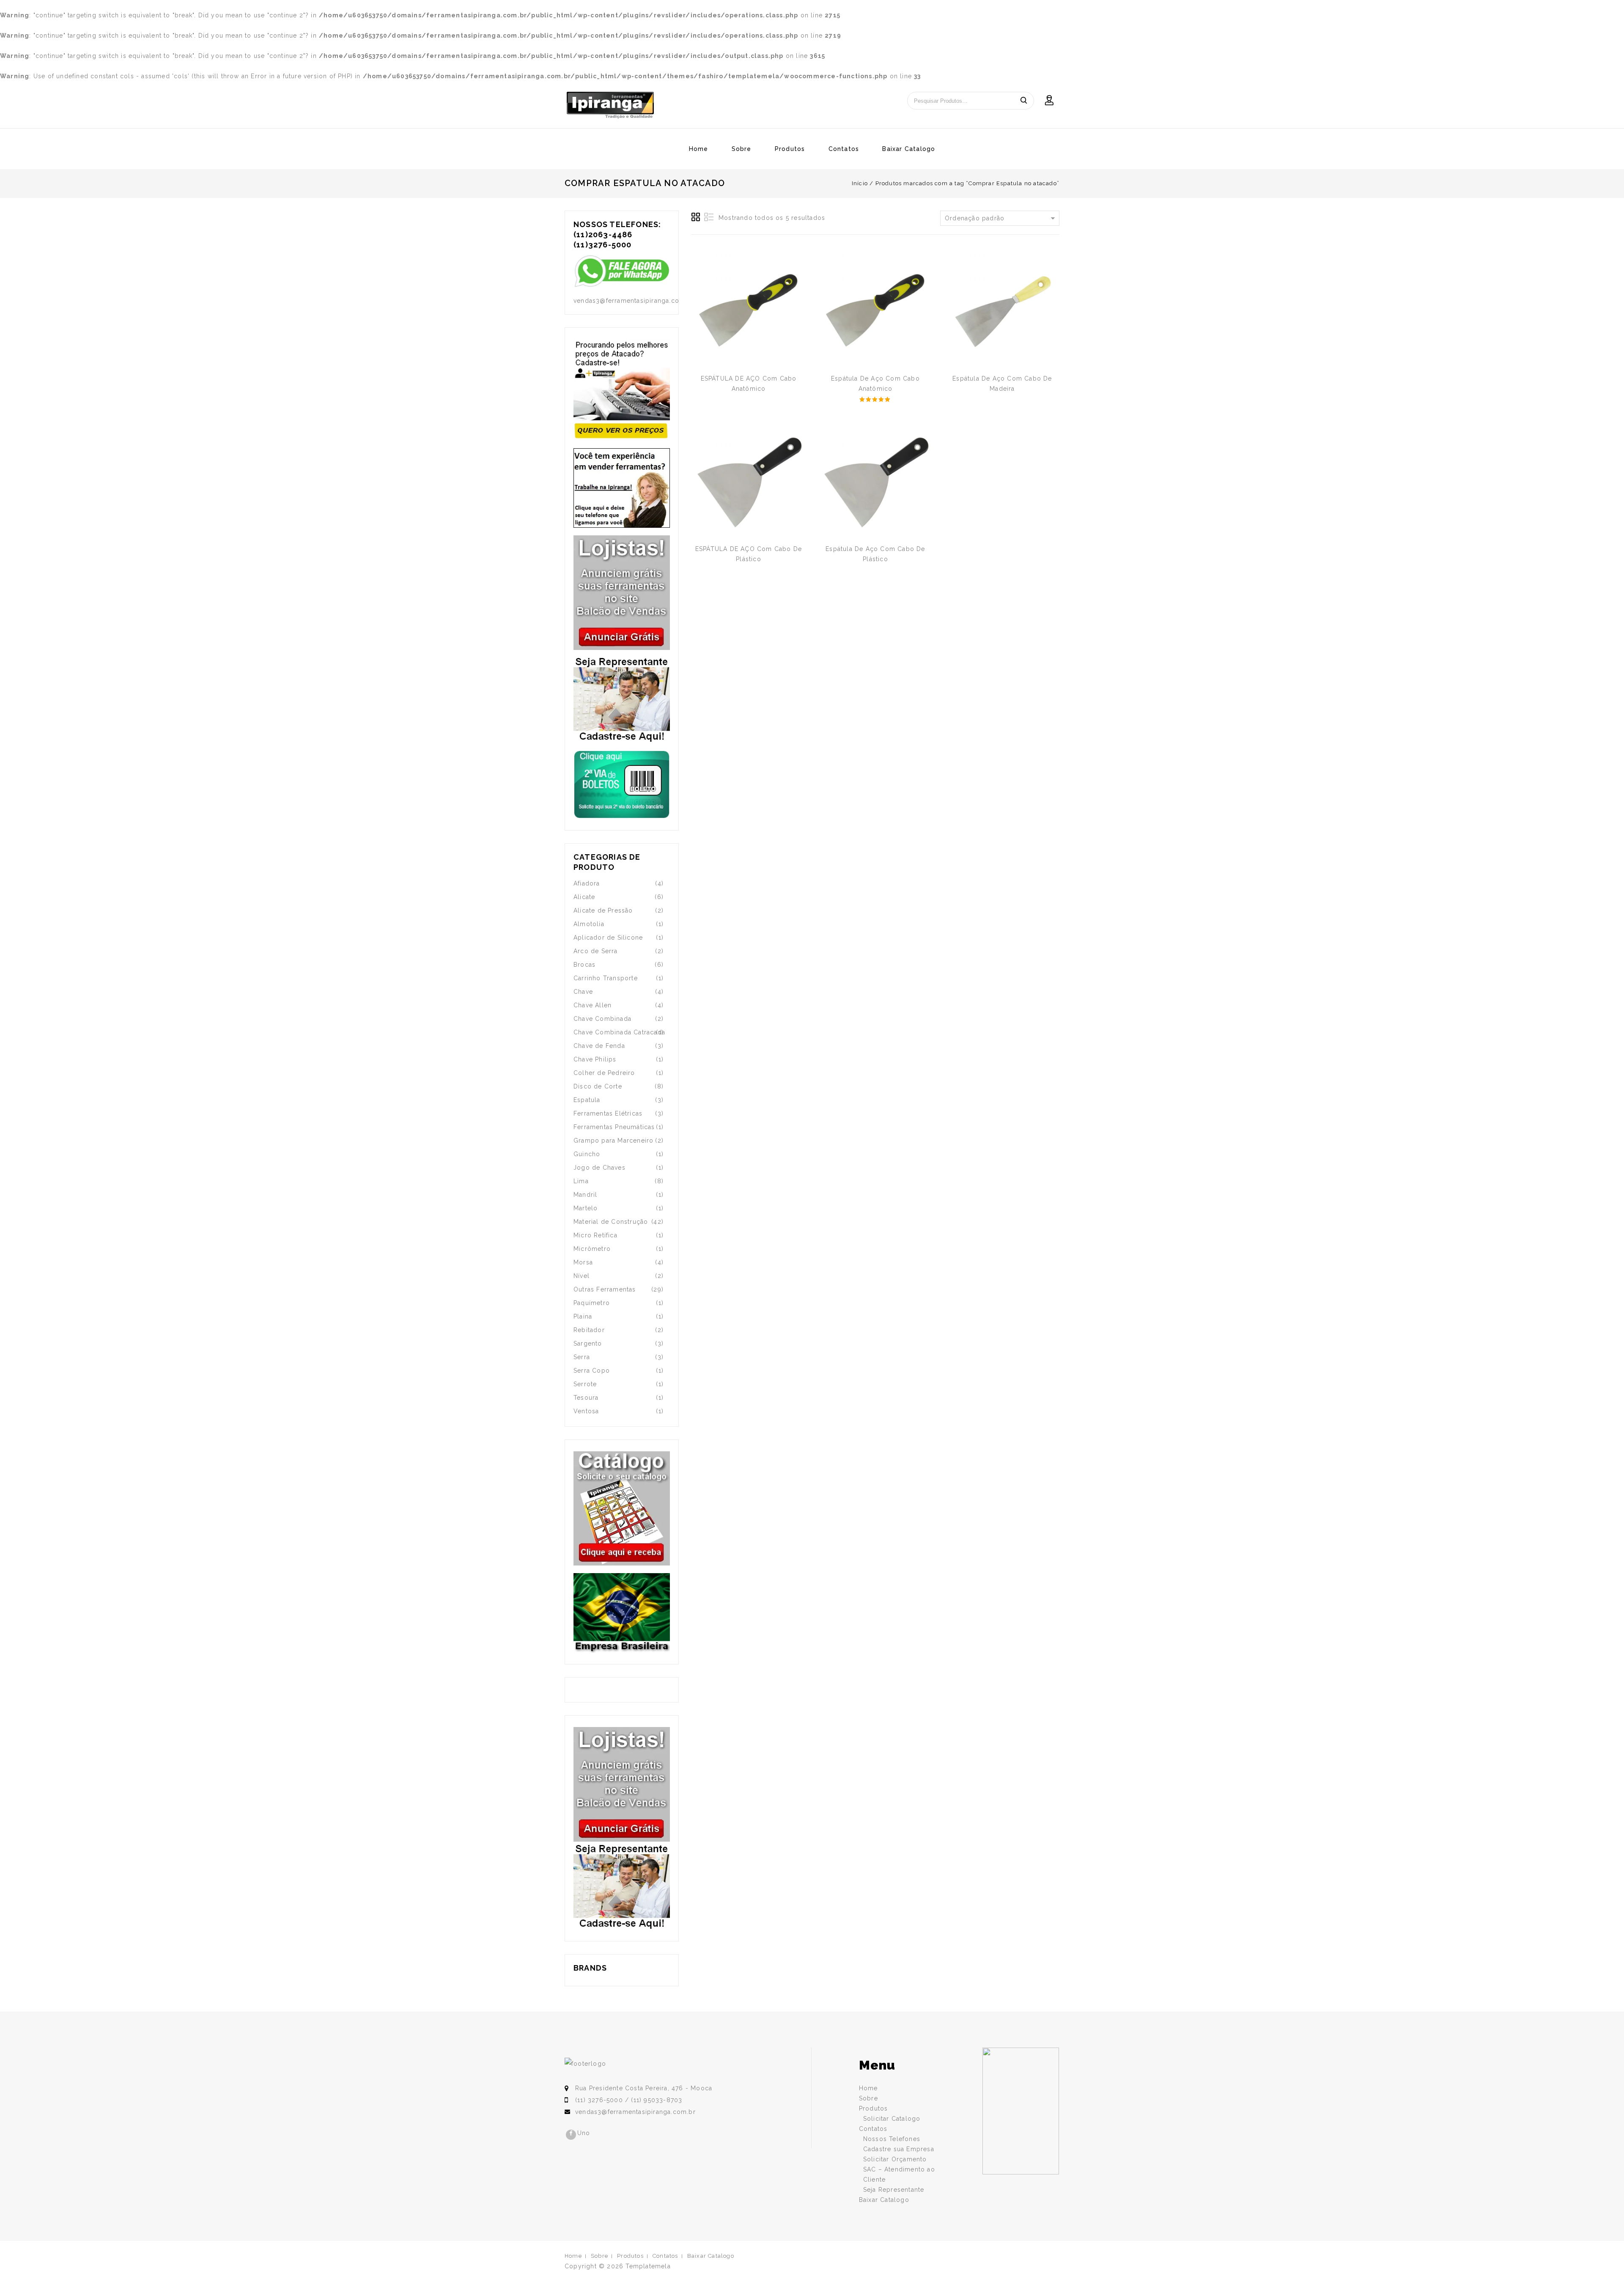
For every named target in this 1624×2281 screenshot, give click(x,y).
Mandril (585, 1195)
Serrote (585, 1384)
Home (699, 149)
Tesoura (586, 1398)
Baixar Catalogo (909, 149)
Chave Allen (593, 1005)
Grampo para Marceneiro (613, 1140)
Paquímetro (592, 1303)
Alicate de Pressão (603, 910)
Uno (584, 2133)
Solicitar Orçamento (895, 2159)
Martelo (586, 1208)
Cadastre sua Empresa (899, 2149)
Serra (582, 1357)
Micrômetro (592, 1249)
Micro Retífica (595, 1235)
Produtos (790, 149)
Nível (582, 1276)
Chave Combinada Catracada (619, 1032)
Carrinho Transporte (606, 978)
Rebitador (589, 1330)
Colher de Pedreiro (604, 1073)
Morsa (583, 1262)
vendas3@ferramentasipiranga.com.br (635, 2112)
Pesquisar (1023, 101)
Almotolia (589, 924)
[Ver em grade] (696, 217)
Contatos (844, 149)
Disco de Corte (598, 1086)
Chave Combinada (602, 1019)
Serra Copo (592, 1371)
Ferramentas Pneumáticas (614, 1127)
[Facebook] (571, 2135)
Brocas (584, 965)
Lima (581, 1181)
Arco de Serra (596, 951)
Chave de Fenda (599, 1046)
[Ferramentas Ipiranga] (610, 105)
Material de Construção (611, 1222)
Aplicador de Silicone (608, 938)
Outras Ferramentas (605, 1289)
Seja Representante (894, 2190)
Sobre (742, 149)
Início (860, 183)
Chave (583, 992)
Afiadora (587, 883)
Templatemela (648, 2266)
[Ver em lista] (709, 217)
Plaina (583, 1316)
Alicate (584, 897)
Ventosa (586, 1411)
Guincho (587, 1154)
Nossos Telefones (892, 2139)
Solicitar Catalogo (892, 2119)
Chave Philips (595, 1059)
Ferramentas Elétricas (608, 1113)
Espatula (587, 1100)
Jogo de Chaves (599, 1168)
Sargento (588, 1343)
